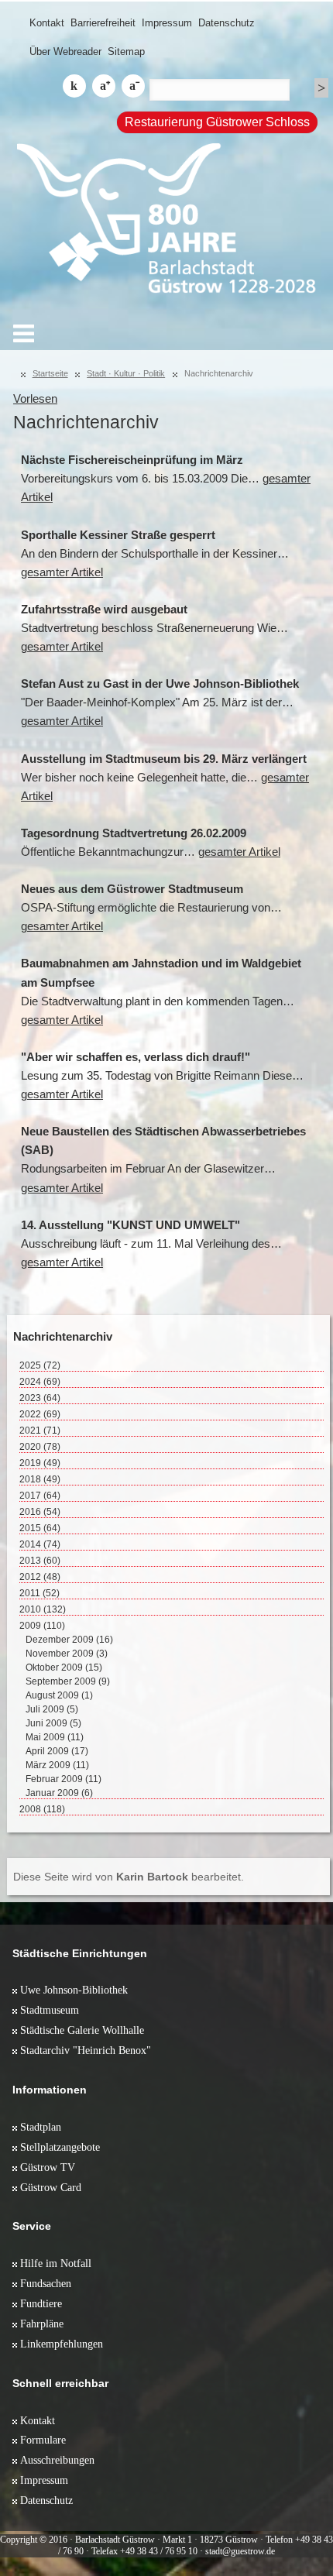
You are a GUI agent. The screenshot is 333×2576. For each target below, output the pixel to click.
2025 (40, 1365)
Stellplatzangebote (60, 2147)
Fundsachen (46, 2283)
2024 (40, 1382)
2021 (40, 1431)
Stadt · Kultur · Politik (126, 373)
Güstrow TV (48, 2167)
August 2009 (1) (59, 1695)
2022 (40, 1414)
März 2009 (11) (57, 1765)
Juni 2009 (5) (53, 1723)
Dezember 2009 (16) (69, 1640)
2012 (40, 1577)
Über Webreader (65, 52)
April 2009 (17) (57, 1751)
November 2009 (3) (67, 1654)
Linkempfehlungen (62, 2344)
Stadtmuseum (50, 2010)
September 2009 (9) (68, 1681)
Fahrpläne (42, 2324)
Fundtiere (41, 2303)
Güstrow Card (51, 2187)
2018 (40, 1479)
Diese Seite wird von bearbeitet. (129, 1877)
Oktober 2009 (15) (64, 1668)
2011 (39, 1593)
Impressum (167, 23)
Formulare (43, 2440)
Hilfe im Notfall (56, 2263)
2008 (42, 1809)
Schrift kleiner (133, 86)
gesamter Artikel (62, 572)
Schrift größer (104, 86)
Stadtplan (41, 2127)
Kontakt (47, 23)
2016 (40, 1512)
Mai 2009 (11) (55, 1737)
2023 (40, 1398)
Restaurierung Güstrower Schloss (217, 122)
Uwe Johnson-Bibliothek (74, 1990)
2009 (42, 1626)
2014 (40, 1544)
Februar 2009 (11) (64, 1779)
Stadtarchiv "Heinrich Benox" (86, 2050)
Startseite (50, 373)
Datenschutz (227, 23)
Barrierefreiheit (103, 23)
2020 (40, 1447)
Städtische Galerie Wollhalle (82, 2030)
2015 (40, 1528)
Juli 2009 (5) (52, 1709)
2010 (43, 1609)
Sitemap (126, 52)
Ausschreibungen (57, 2460)
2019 (40, 1463)
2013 (40, 1561)
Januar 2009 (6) (59, 1793)
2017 (40, 1496)
